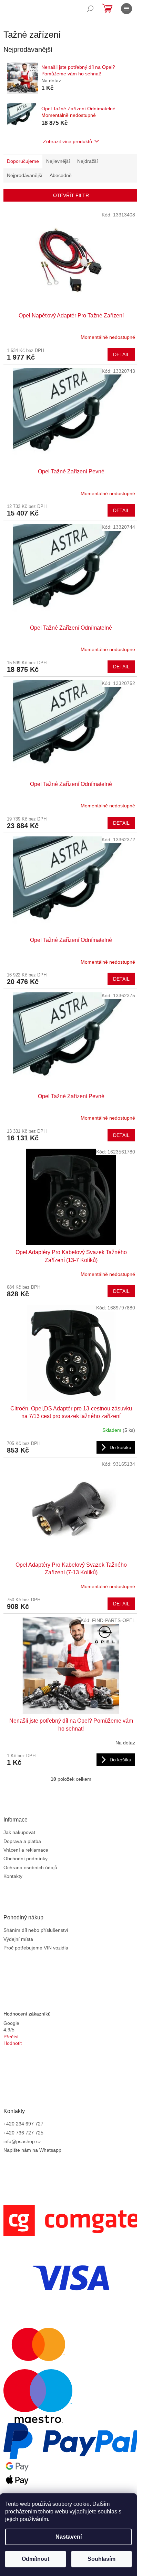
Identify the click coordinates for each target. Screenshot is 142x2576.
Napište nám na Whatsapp (32, 2150)
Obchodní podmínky (26, 1859)
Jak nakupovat (19, 1832)
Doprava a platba (22, 1841)
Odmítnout (35, 2559)
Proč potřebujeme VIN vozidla (36, 1948)
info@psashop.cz (22, 2141)
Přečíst (11, 2037)
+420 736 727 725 (23, 2133)
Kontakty (13, 1876)
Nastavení (69, 2537)
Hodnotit (13, 2043)
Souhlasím (102, 2559)
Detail (121, 354)
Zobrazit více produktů (68, 141)
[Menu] (126, 9)
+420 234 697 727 (23, 2124)
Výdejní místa (18, 1939)
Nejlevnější (58, 161)
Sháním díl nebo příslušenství (36, 1930)
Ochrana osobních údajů (30, 1868)
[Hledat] (90, 9)
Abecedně (61, 175)
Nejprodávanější (25, 175)
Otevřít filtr (71, 195)
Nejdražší (88, 161)
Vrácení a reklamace (26, 1850)
